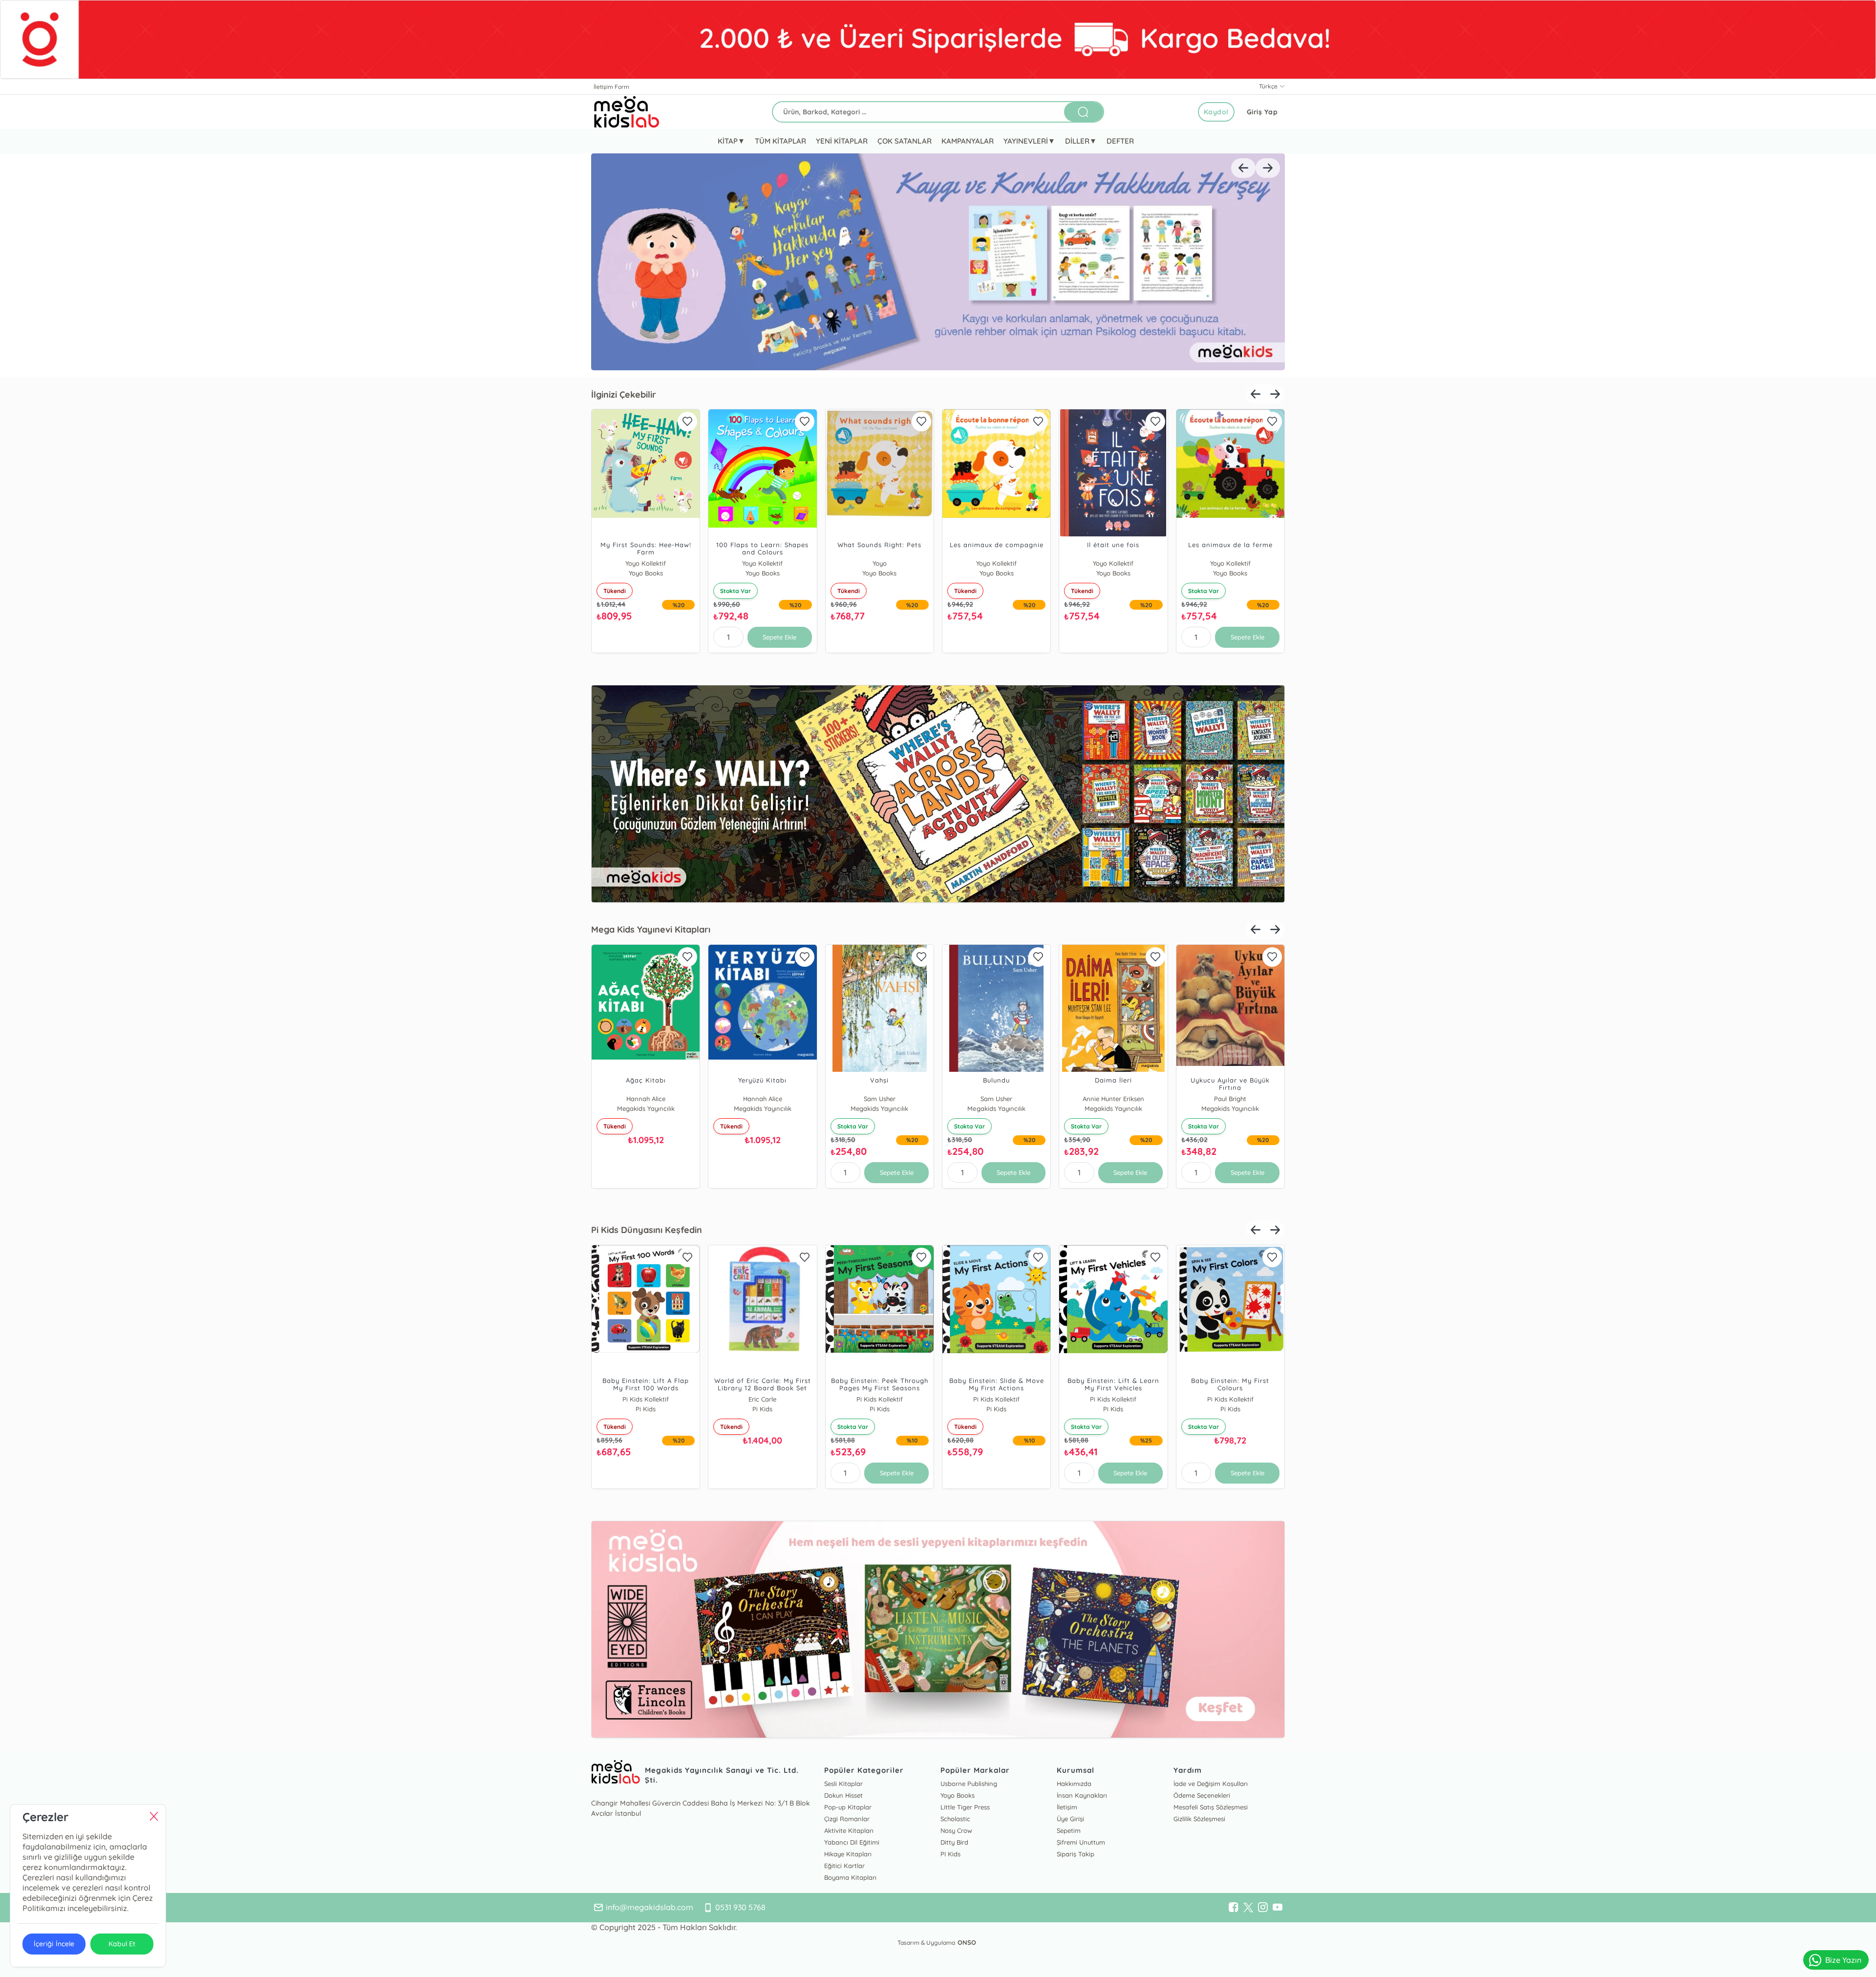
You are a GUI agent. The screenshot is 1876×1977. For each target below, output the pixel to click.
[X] (1248, 1908)
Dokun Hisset (843, 1795)
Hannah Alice (650, 1099)
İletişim (1067, 1807)
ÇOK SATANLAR (904, 141)
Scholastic (955, 1819)
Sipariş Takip (1076, 1854)
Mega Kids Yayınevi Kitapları (651, 929)
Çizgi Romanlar (847, 1819)
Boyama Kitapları (850, 1877)
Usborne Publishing (969, 1784)
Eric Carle (767, 1399)
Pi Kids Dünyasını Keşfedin (647, 1230)
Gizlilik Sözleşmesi (1199, 1819)
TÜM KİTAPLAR (780, 141)
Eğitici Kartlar (844, 1866)
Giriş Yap (1262, 112)
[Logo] (627, 112)
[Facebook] (1234, 1908)
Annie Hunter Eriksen (1118, 1099)
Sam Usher (884, 1099)
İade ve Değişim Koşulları (1211, 1784)
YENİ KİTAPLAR (842, 141)
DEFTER (1120, 141)
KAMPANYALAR (968, 141)
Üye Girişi (1070, 1819)
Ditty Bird (954, 1842)
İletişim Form (611, 87)
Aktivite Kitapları (849, 1830)
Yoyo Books (958, 1795)
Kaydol (1216, 112)
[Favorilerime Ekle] (692, 422)
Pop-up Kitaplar (848, 1807)
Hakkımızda (1074, 1784)
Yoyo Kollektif (650, 563)
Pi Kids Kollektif (650, 1399)
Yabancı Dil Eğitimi (852, 1842)
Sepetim (1069, 1830)
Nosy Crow (956, 1830)
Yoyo (884, 563)
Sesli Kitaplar (843, 1784)
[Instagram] (1263, 1908)
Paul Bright (1235, 1099)
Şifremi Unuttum (1081, 1842)
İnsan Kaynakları (1082, 1795)
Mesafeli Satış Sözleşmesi (1211, 1807)
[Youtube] (1278, 1908)
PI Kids (950, 1854)
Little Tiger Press (965, 1807)
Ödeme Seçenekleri (1202, 1795)
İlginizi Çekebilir (624, 394)
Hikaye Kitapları (848, 1854)
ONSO (967, 1942)
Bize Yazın (1843, 1960)
